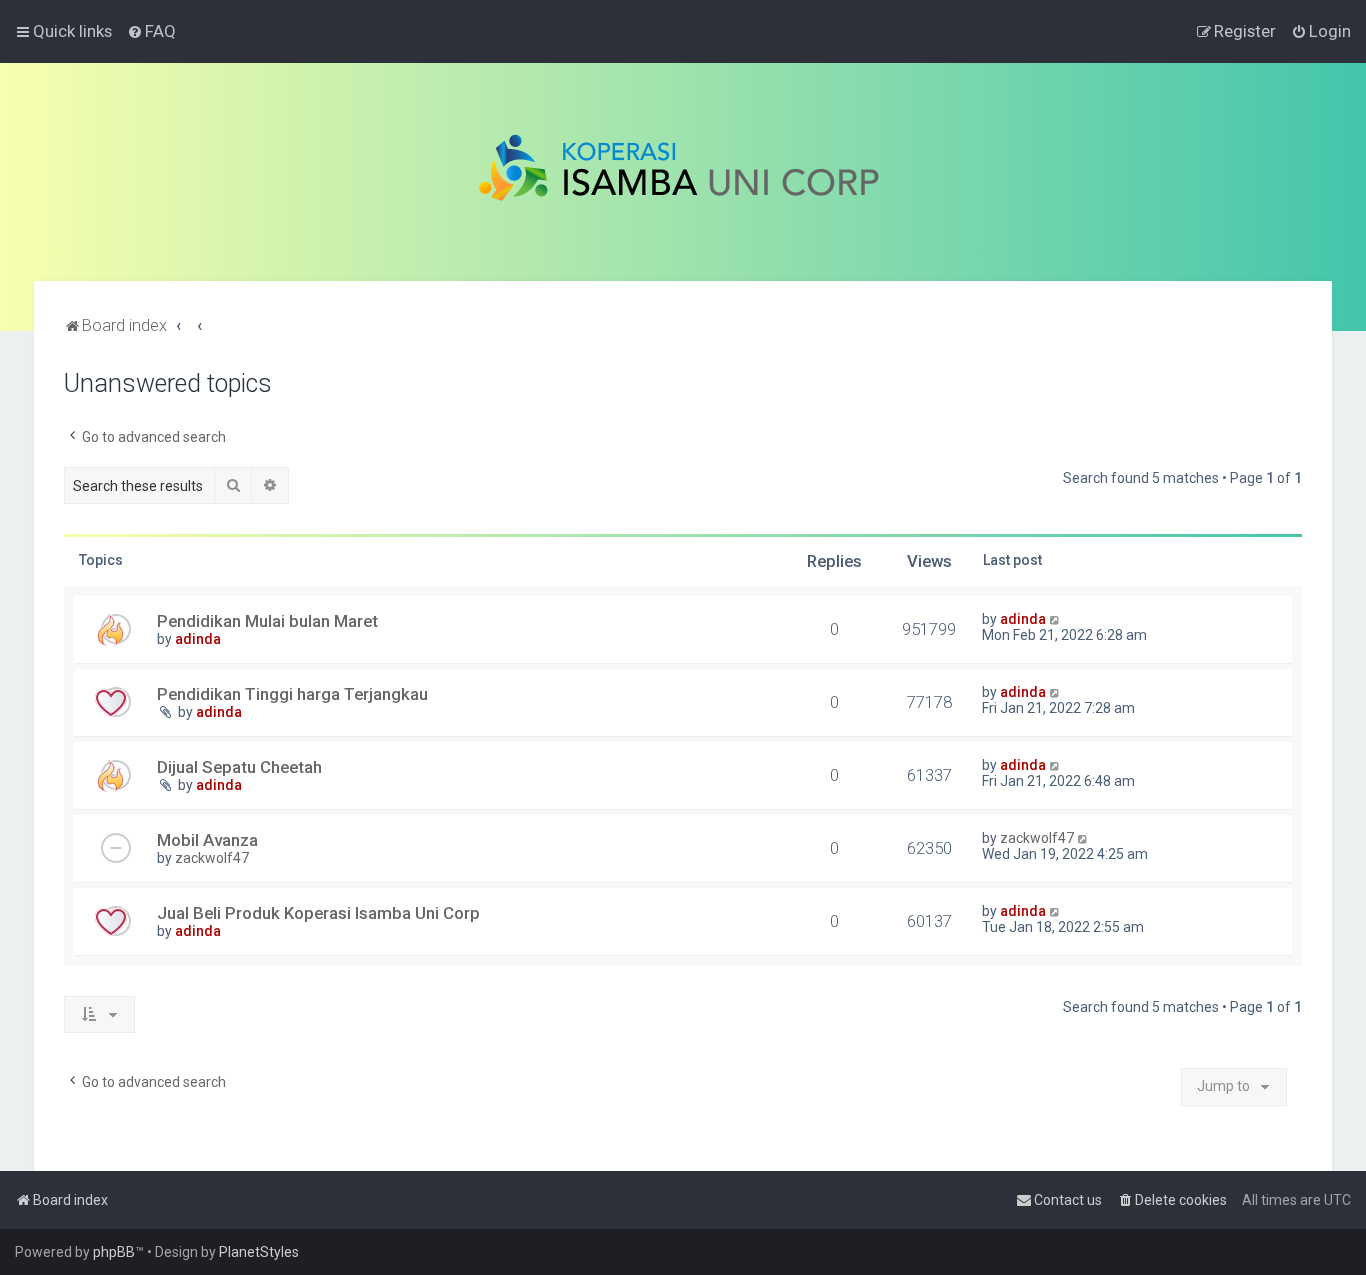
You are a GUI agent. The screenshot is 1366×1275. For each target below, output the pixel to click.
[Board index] (683, 172)
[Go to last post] (1055, 619)
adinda (198, 639)
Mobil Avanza (207, 840)
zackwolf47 (212, 858)
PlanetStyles (259, 1252)
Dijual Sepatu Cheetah (239, 767)
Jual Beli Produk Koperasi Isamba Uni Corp (318, 913)
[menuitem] (151, 31)
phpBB (114, 1252)
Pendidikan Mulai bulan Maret (267, 621)
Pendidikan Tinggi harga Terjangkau (292, 694)
